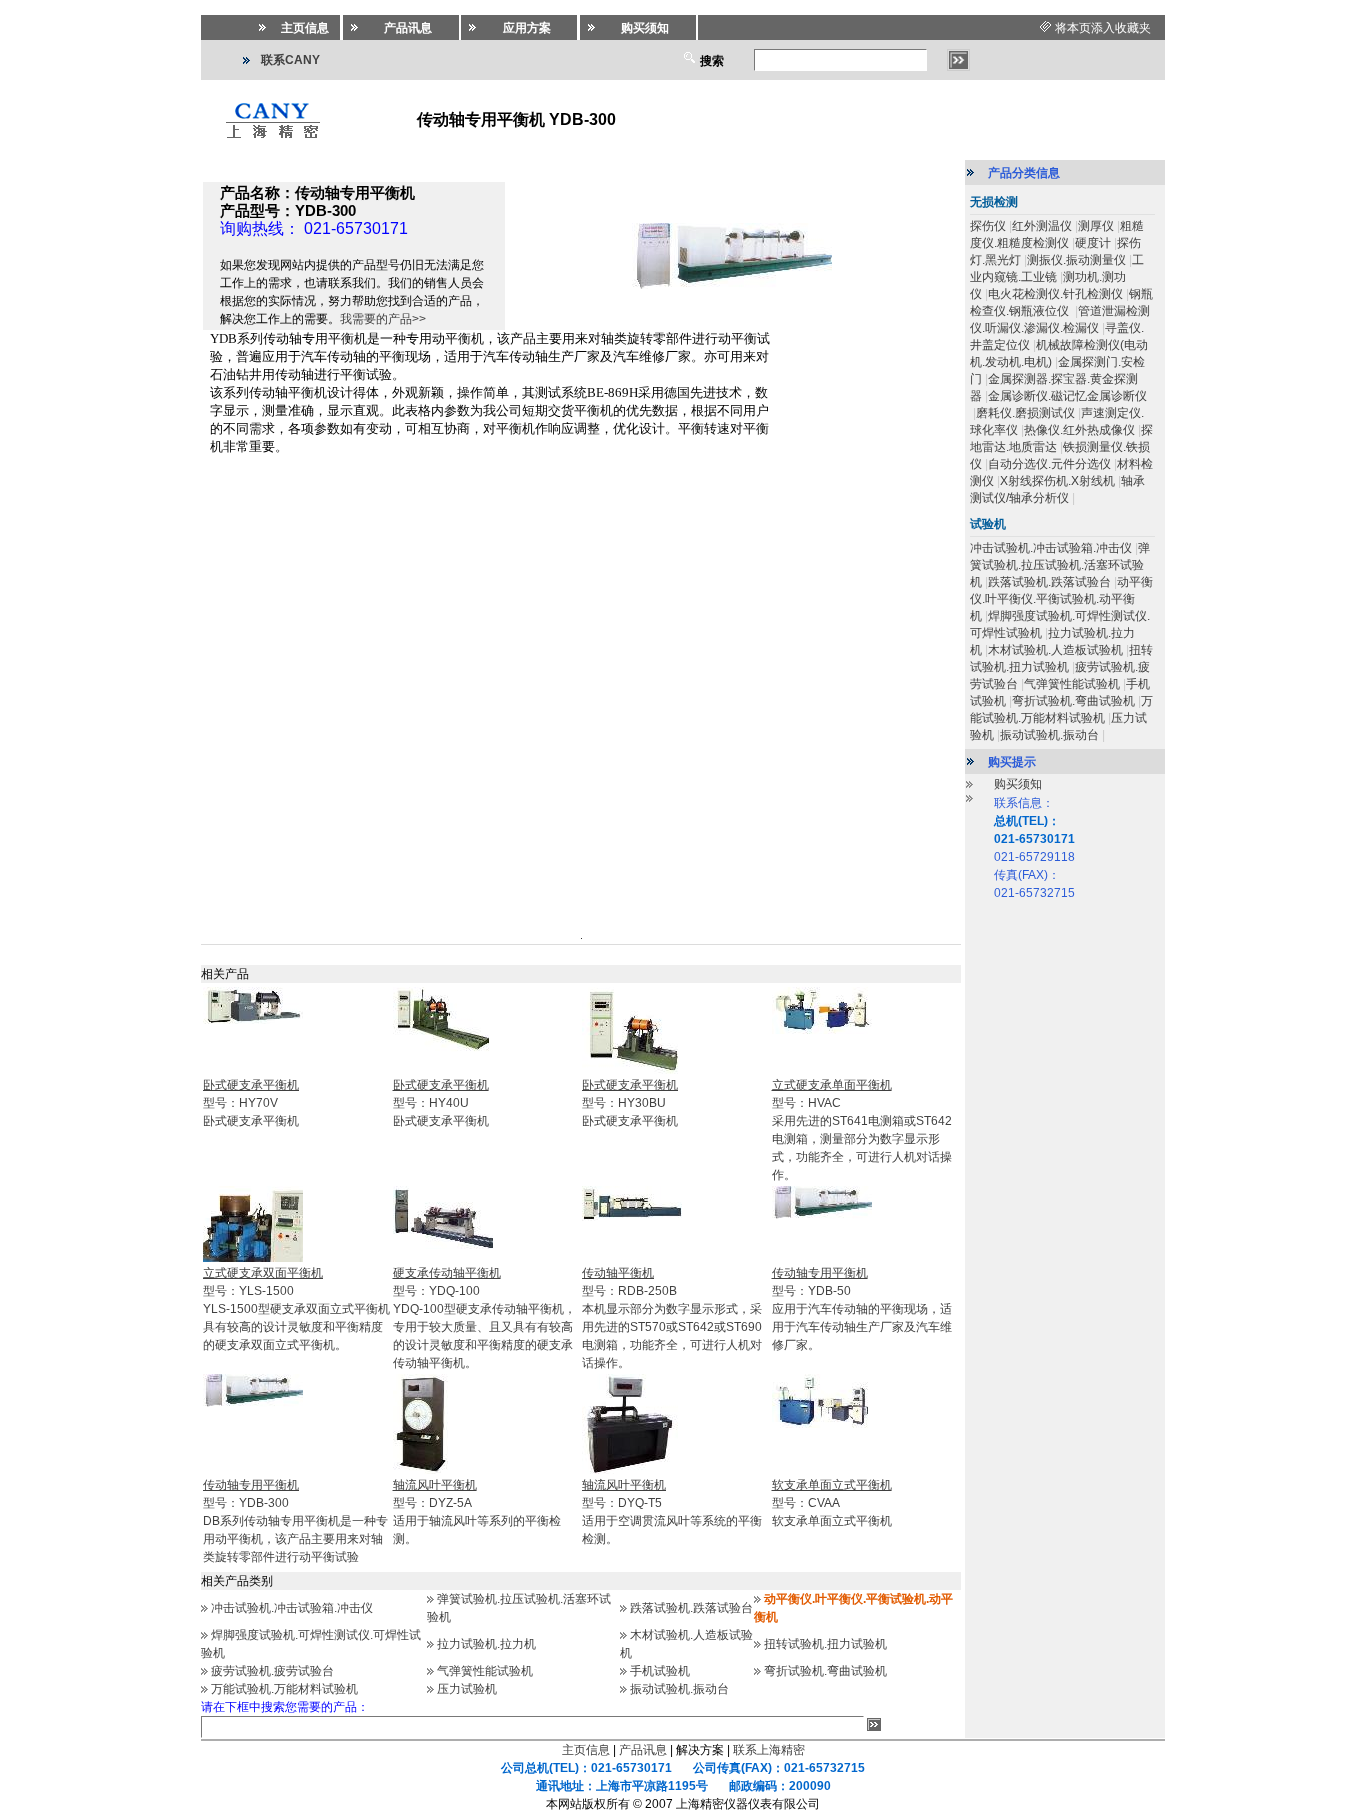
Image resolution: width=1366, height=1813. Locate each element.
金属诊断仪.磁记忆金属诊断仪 (1067, 396)
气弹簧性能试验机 (485, 1671)
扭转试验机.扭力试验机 (825, 1644)
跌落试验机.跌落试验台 (691, 1608)
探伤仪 (988, 226)
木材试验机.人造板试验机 (1055, 650)
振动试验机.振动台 (679, 1689)
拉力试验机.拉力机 (486, 1644)
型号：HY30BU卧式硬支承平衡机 (630, 1103)
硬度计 (1093, 243)
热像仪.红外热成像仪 (1079, 430)
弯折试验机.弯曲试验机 (825, 1671)
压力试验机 (467, 1689)
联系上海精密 (769, 1750)
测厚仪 (1096, 226)
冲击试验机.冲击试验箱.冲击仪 (292, 1608)
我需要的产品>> (383, 319)
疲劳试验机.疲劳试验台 (272, 1671)
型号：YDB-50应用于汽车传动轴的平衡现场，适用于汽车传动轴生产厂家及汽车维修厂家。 (862, 1309)
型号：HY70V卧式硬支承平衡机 (251, 1103)
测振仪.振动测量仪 (1076, 260)
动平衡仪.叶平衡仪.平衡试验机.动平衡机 (1061, 599)
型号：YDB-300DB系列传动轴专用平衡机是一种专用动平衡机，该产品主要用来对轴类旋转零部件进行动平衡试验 (295, 1521)
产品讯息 (643, 1750)
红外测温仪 (1042, 226)
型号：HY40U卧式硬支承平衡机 (441, 1103)
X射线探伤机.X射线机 (1057, 481)
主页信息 (586, 1750)
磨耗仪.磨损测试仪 (1025, 413)
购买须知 (1018, 784)
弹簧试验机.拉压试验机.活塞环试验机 (1060, 565)
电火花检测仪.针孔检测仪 (1055, 294)
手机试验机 (660, 1671)
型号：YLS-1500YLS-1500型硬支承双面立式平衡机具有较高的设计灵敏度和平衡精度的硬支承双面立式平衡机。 (296, 1309)
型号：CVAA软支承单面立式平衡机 (832, 1503)
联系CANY (290, 60)
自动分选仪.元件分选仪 (1049, 464)
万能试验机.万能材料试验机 (284, 1689)
